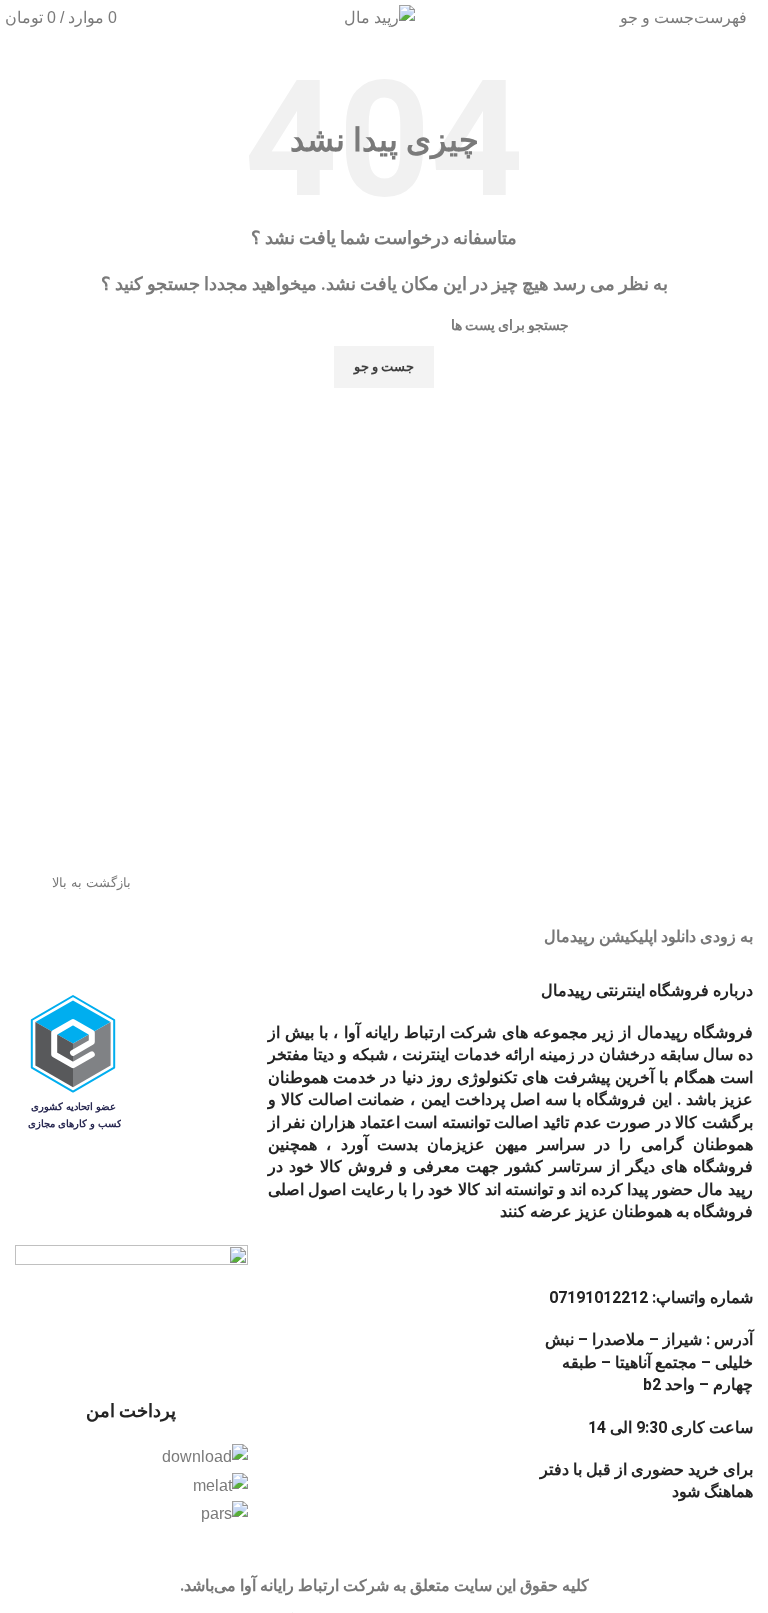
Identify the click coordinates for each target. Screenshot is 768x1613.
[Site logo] (379, 16)
